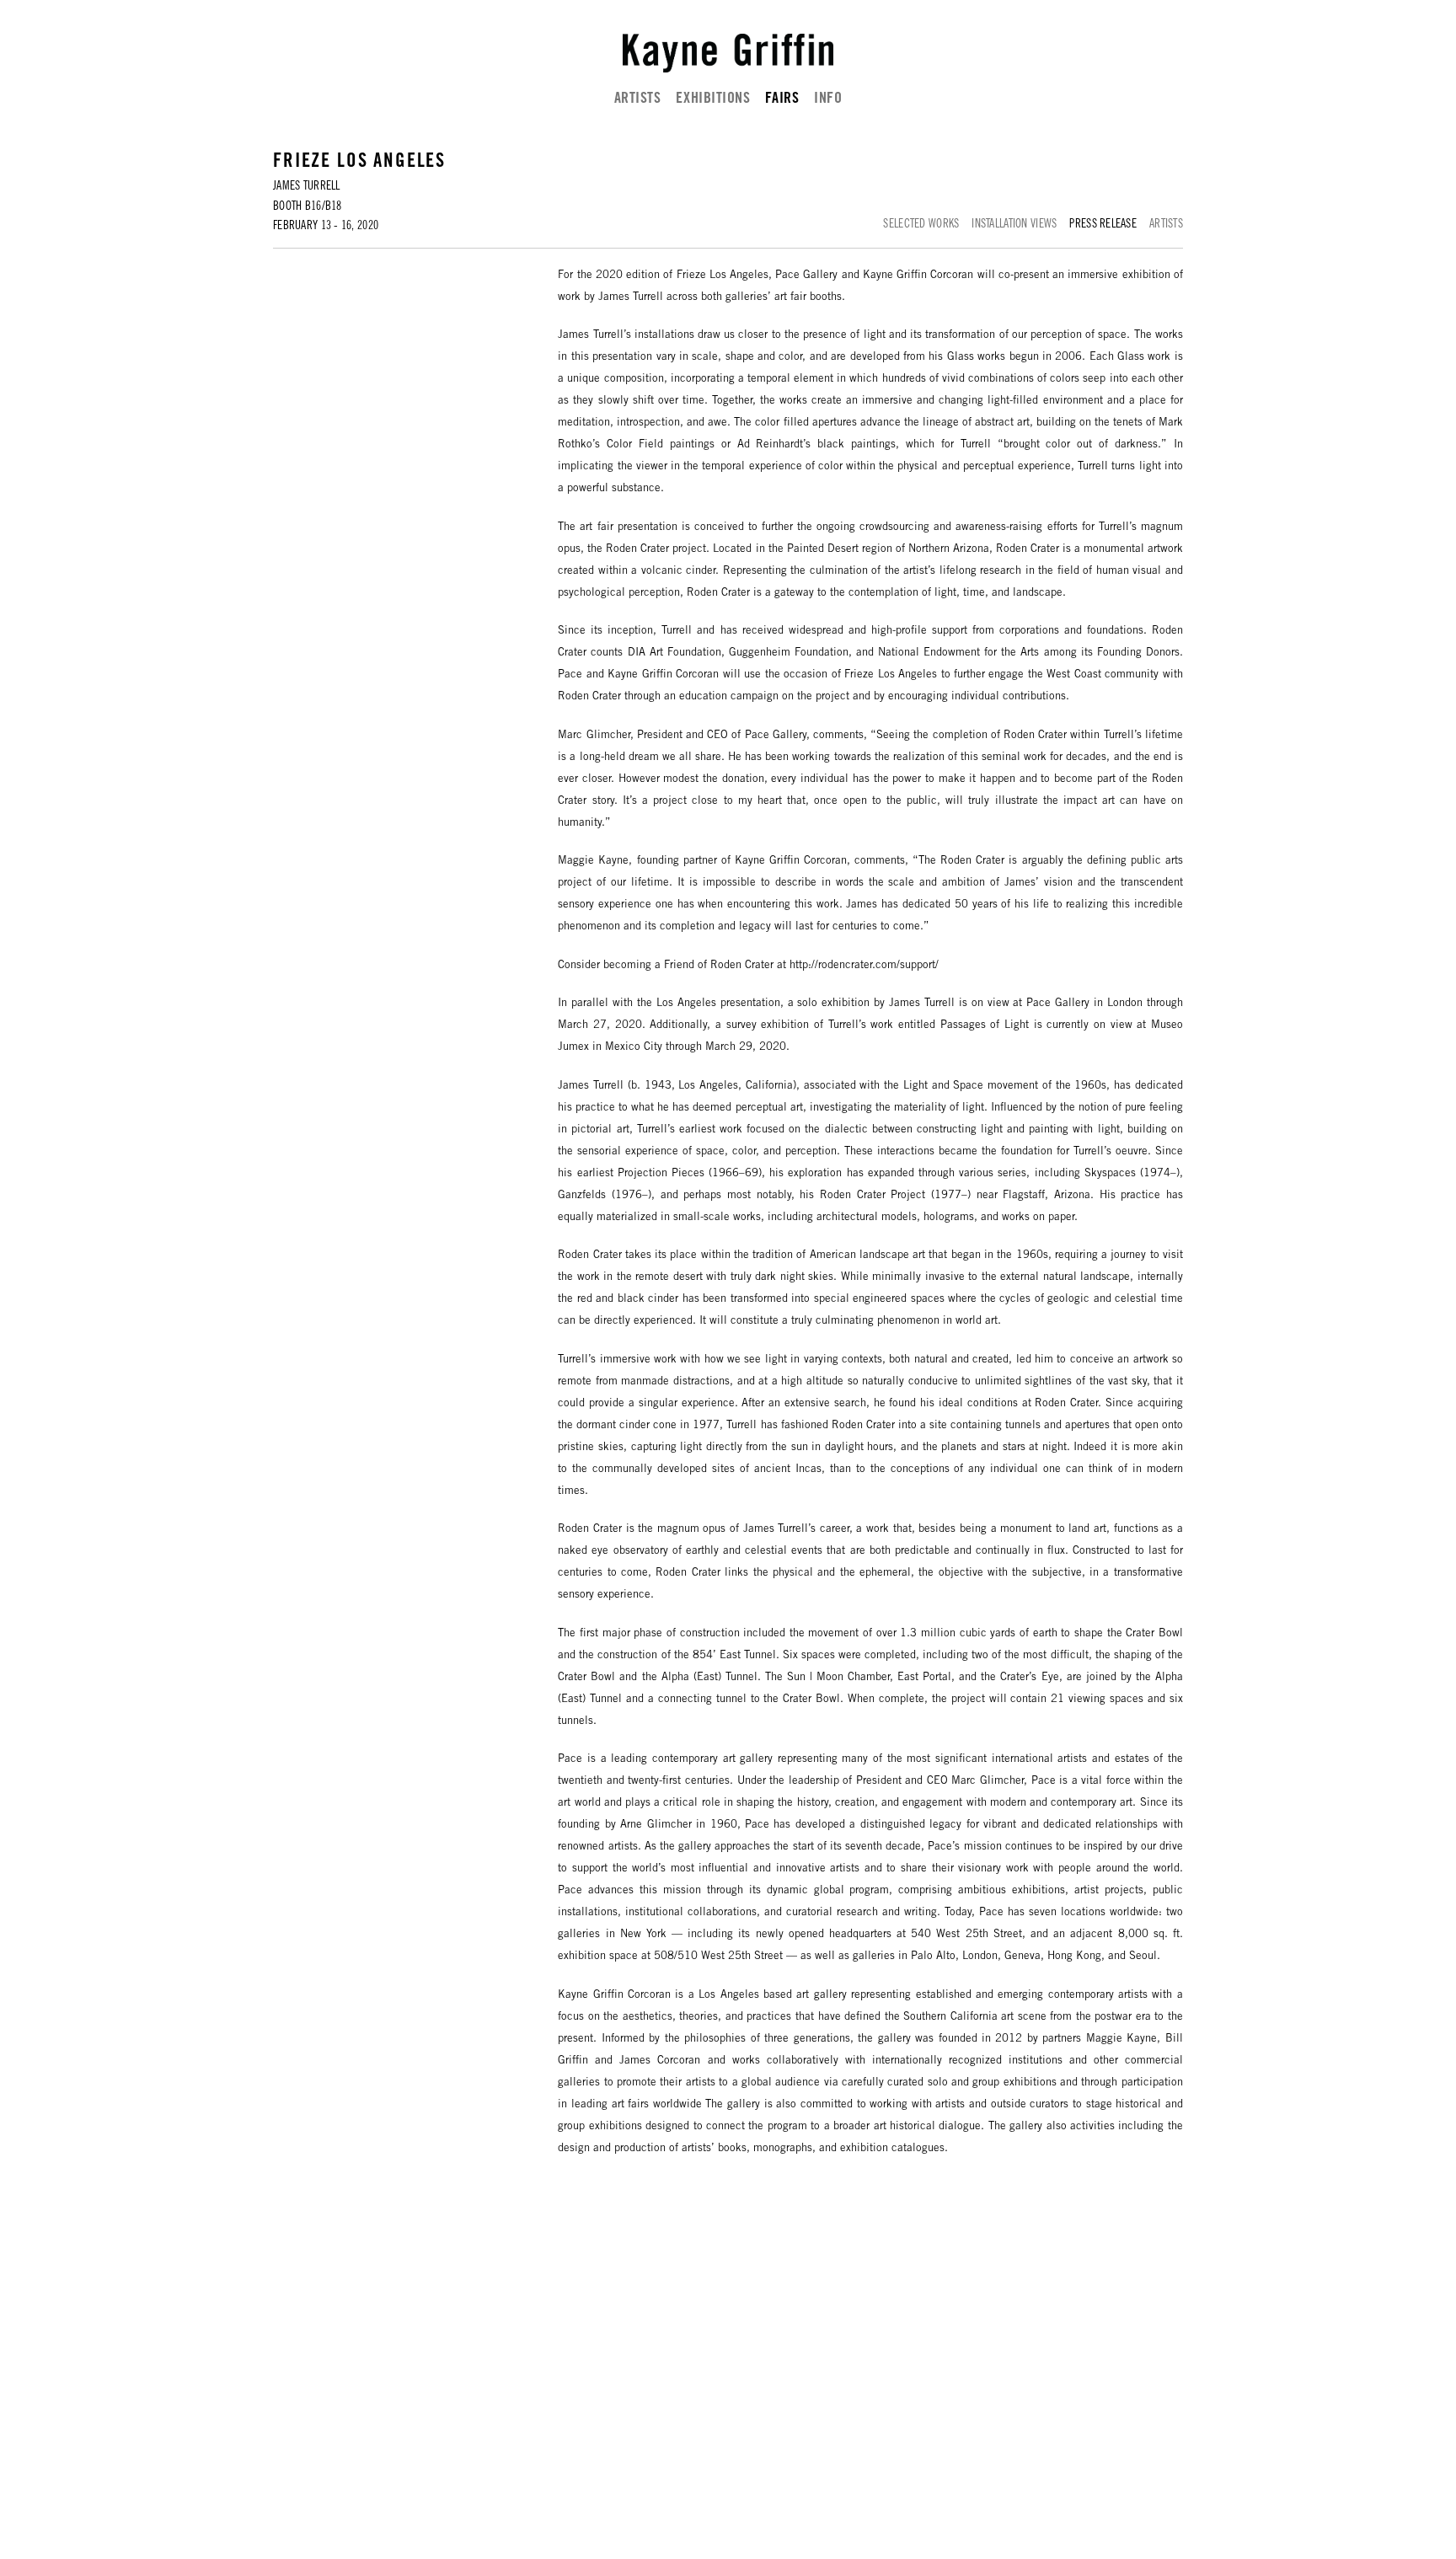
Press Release (1103, 225)
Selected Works (921, 225)
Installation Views (1014, 225)
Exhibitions (713, 99)
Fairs (782, 99)
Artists (638, 99)
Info (828, 99)
